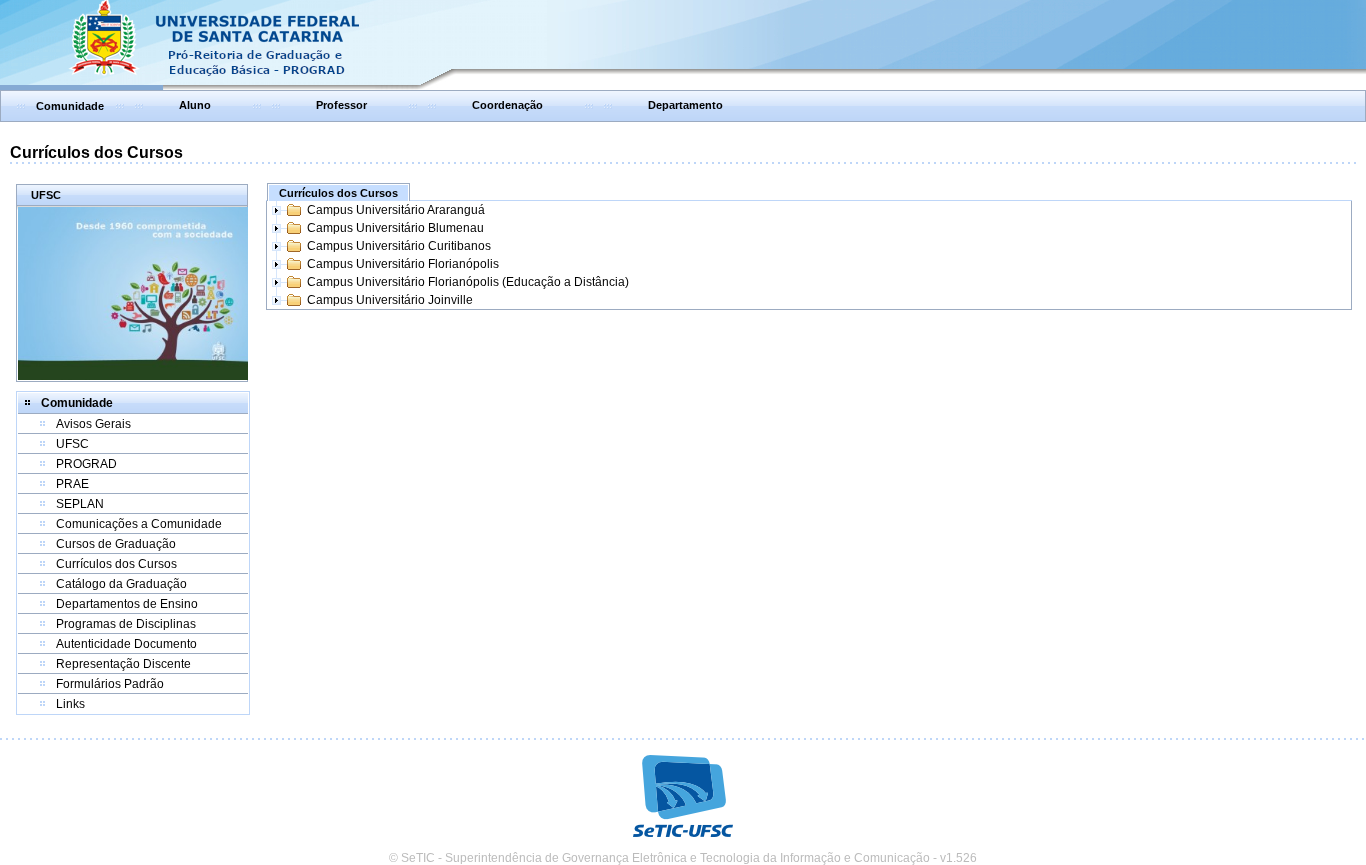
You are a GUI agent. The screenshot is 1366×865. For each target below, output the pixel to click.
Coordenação (507, 105)
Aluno (195, 105)
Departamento (685, 105)
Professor (341, 105)
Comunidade (70, 106)
